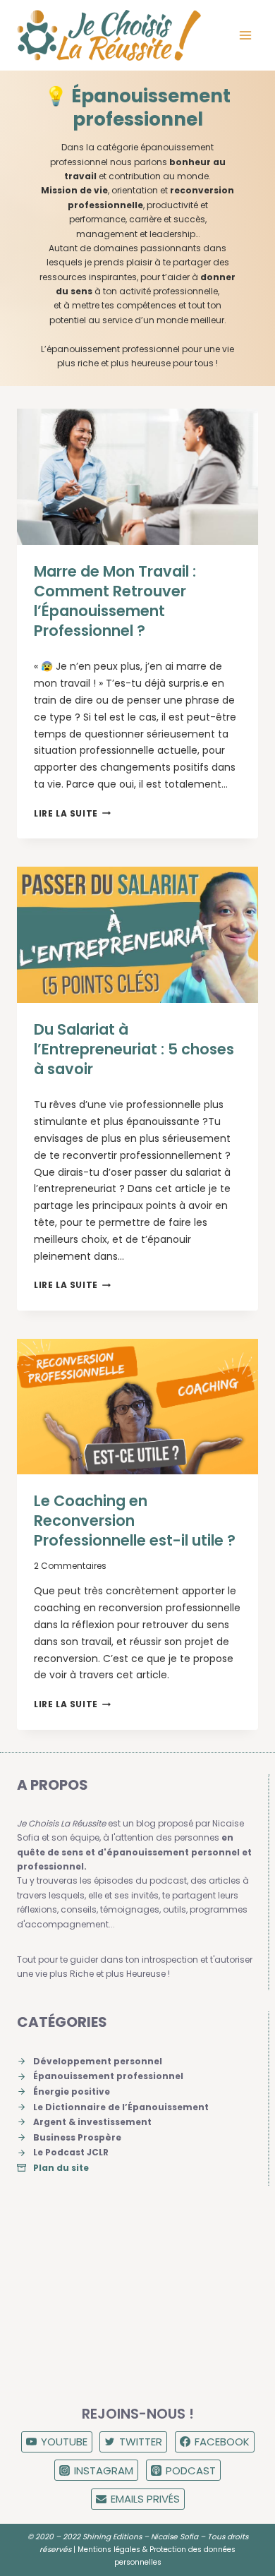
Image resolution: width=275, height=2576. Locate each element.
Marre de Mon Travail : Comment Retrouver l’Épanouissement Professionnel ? (115, 601)
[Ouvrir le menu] (245, 35)
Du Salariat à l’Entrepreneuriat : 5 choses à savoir (134, 1049)
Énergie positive (72, 2092)
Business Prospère (77, 2137)
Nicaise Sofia (175, 2537)
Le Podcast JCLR (71, 2152)
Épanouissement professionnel (108, 2076)
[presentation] (137, 476)
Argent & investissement (92, 2122)
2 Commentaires (70, 1566)
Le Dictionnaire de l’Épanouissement (121, 2107)
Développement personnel (98, 2061)
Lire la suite (72, 813)
